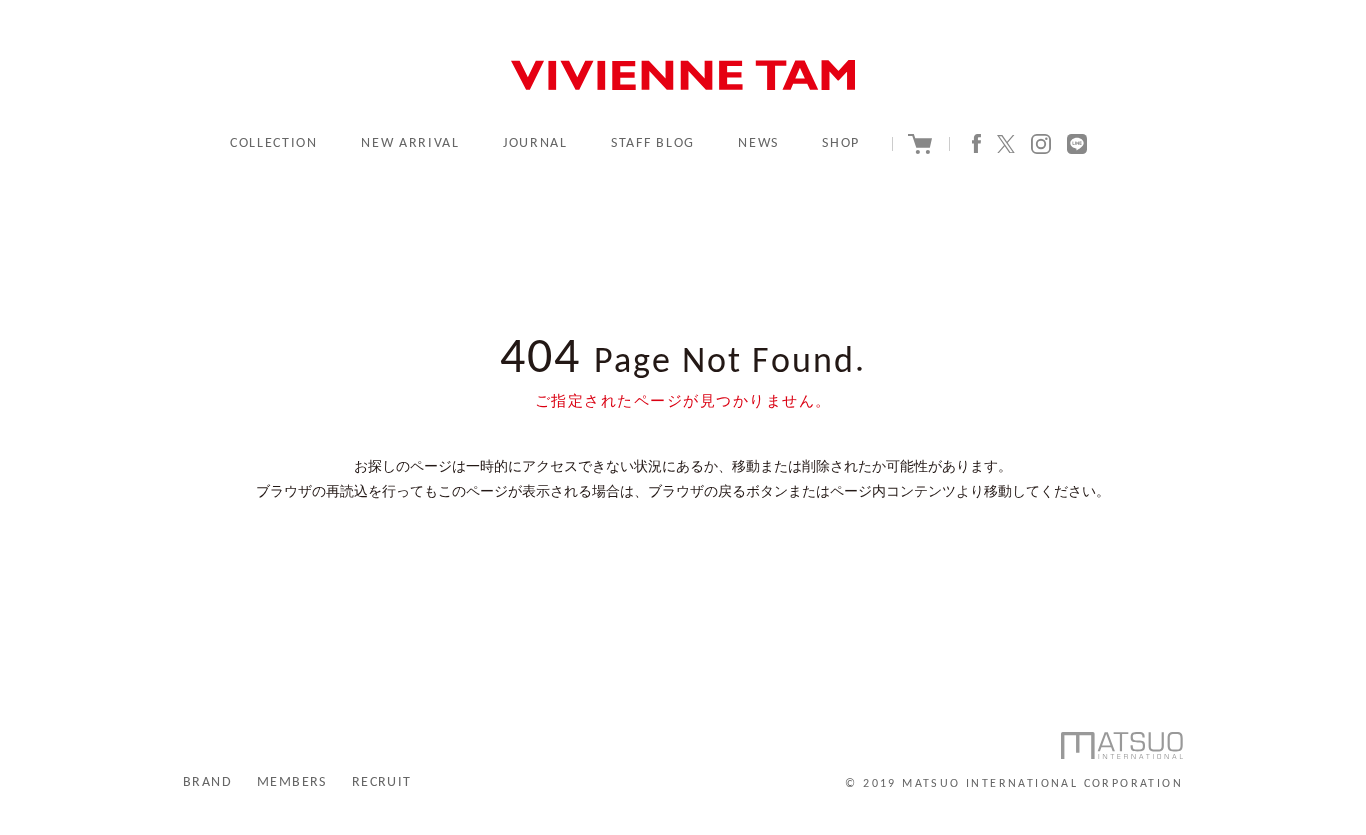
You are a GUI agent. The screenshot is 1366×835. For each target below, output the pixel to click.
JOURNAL (535, 143)
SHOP (841, 143)
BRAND (207, 782)
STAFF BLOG (653, 143)
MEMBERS (292, 782)
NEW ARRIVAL (410, 143)
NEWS (758, 143)
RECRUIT (382, 782)
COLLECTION (274, 143)
